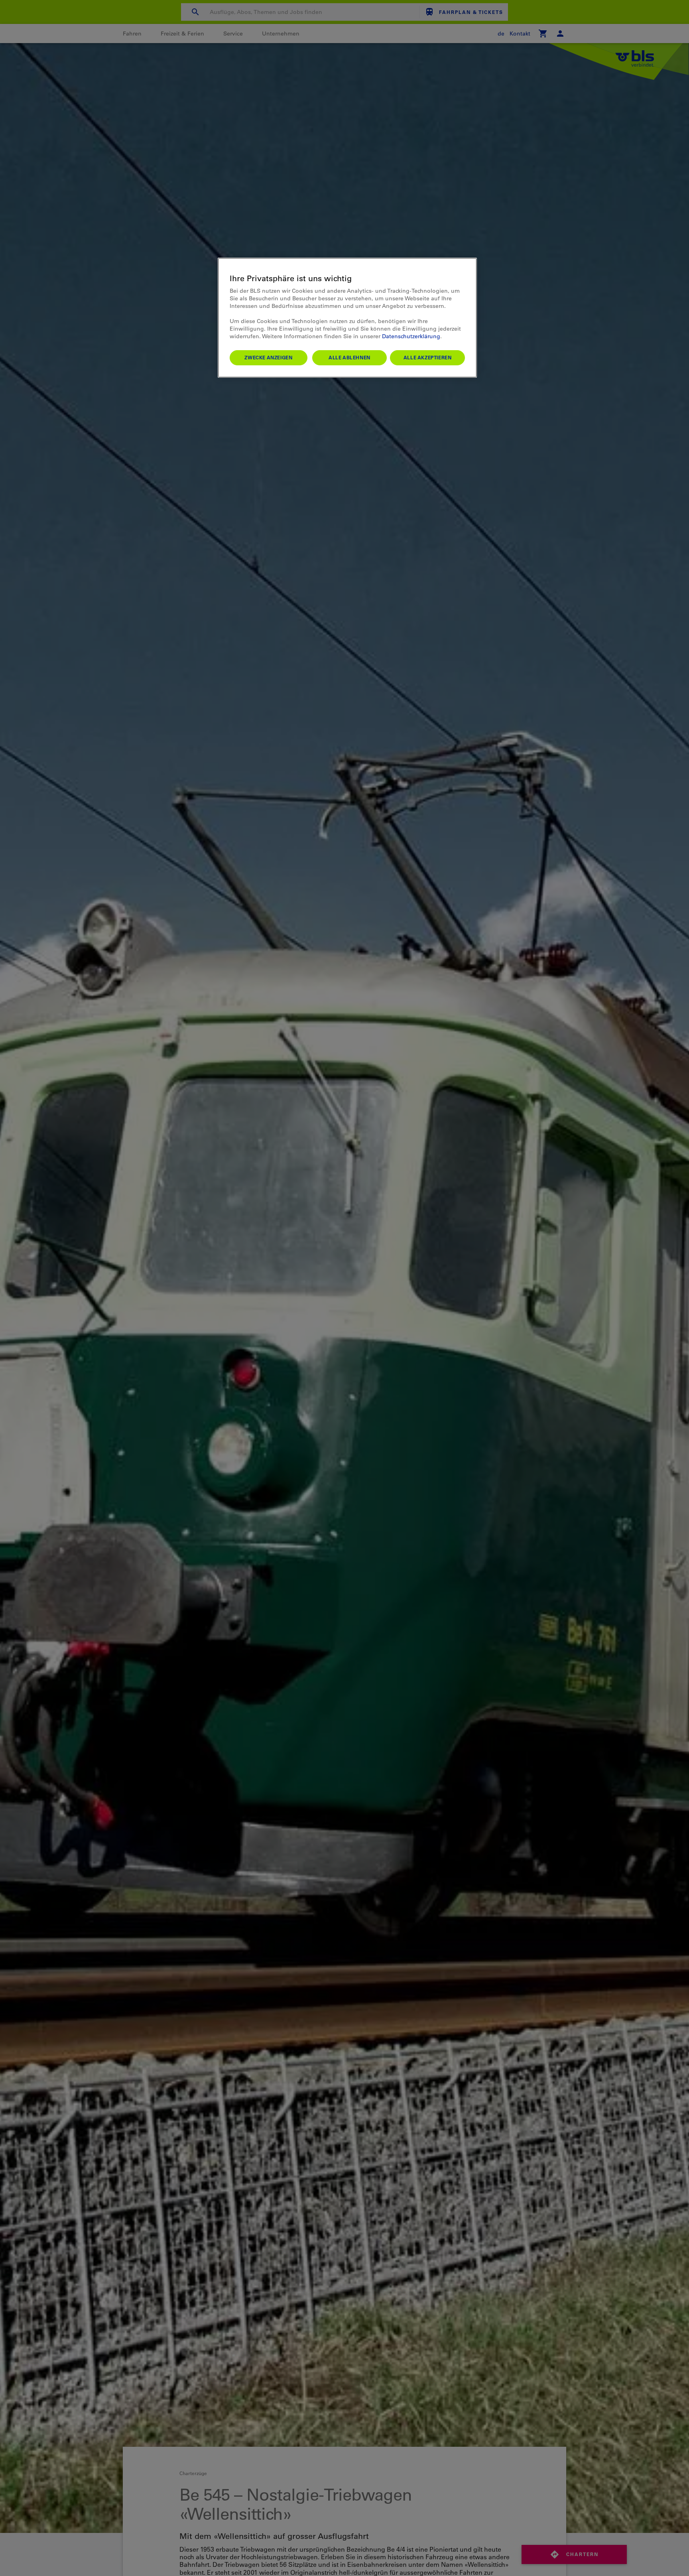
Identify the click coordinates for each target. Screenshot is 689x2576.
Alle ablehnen (349, 357)
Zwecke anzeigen (268, 357)
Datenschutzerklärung (411, 336)
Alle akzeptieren (428, 357)
